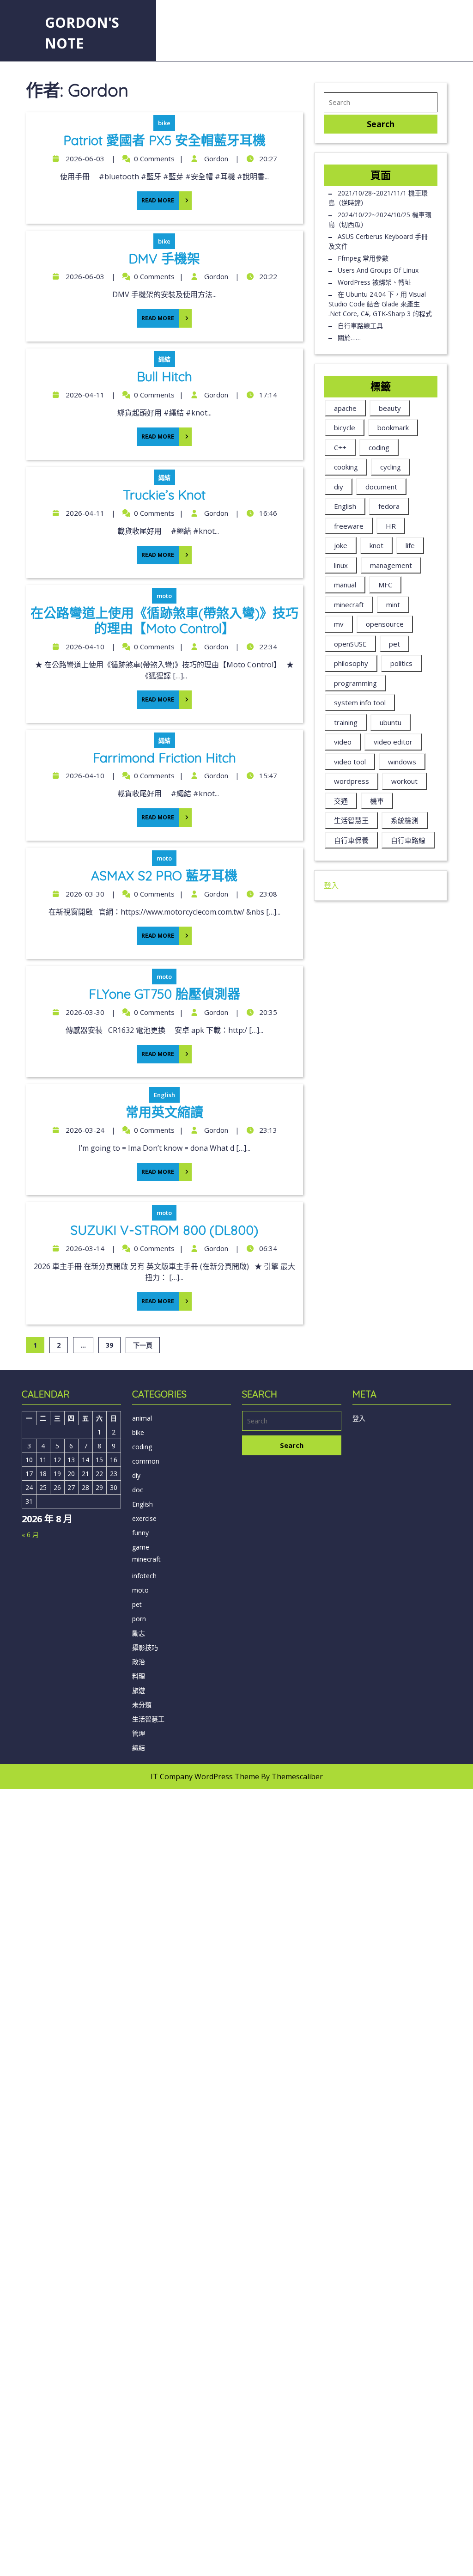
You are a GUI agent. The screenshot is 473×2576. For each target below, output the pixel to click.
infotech (144, 1576)
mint (393, 604)
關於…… (349, 338)
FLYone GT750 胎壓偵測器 (164, 994)
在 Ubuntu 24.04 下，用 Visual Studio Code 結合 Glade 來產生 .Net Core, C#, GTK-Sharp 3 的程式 (380, 304)
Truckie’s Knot (164, 495)
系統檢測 (405, 820)
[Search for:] (381, 102)
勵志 (139, 1633)
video (343, 742)
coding (379, 447)
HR (391, 526)
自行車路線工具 (360, 326)
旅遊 (139, 1690)
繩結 (164, 359)
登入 (331, 885)
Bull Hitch (164, 376)
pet (394, 644)
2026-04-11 (84, 395)
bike (164, 123)
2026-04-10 (84, 647)
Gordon (215, 159)
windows (402, 762)
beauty (390, 408)
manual (345, 585)
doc (138, 1490)
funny (140, 1533)
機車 (377, 801)
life (410, 545)
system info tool (360, 702)
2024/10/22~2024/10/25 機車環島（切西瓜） (380, 220)
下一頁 (143, 1345)
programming (355, 683)
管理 (139, 1733)
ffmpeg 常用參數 (363, 258)
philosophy (351, 663)
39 (109, 1345)
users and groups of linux (378, 270)
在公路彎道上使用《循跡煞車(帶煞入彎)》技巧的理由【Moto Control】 (164, 621)
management (391, 565)
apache (345, 408)
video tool (350, 762)
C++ (340, 447)
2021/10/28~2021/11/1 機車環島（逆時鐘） (378, 198)
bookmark (393, 427)
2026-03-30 (84, 894)
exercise (144, 1518)
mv (339, 624)
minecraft (349, 604)
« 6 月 (30, 1535)
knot (376, 545)
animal (142, 1418)
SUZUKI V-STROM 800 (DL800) (164, 1230)
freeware (349, 526)
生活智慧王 (351, 820)
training (346, 722)
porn (139, 1619)
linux (341, 565)
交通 (341, 801)
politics (401, 663)
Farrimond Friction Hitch (164, 758)
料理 (139, 1676)
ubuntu (391, 722)
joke (341, 545)
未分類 (142, 1705)
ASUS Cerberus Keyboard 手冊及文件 (378, 241)
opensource (385, 624)
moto (164, 596)
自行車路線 (408, 840)
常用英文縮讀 (164, 1112)
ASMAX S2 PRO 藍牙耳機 (164, 876)
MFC (385, 585)
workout (404, 781)
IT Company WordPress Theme (205, 1776)
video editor (393, 742)
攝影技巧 (145, 1647)
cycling (391, 467)
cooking (346, 467)
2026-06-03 (84, 159)
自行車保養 (351, 840)
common (146, 1461)
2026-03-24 (84, 1130)
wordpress (352, 781)
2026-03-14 (84, 1248)
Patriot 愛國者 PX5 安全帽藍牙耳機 (164, 140)
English (164, 1095)
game (141, 1547)
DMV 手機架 (164, 259)
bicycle (345, 427)
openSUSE (350, 644)
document (381, 487)
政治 (139, 1662)
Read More (155, 198)
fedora (389, 506)
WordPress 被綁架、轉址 (374, 282)
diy (339, 487)
